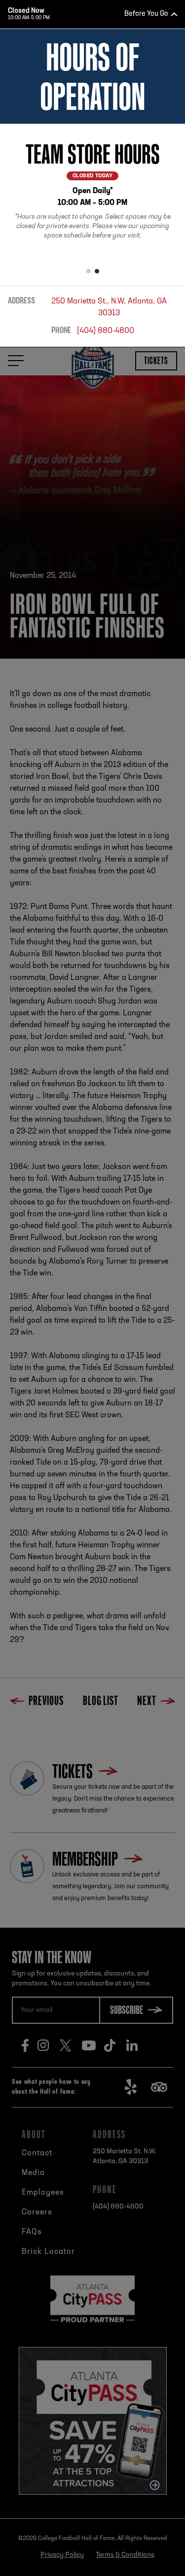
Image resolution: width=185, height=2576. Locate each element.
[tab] (89, 271)
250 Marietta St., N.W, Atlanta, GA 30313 (109, 307)
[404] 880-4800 (106, 331)
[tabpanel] (92, 192)
